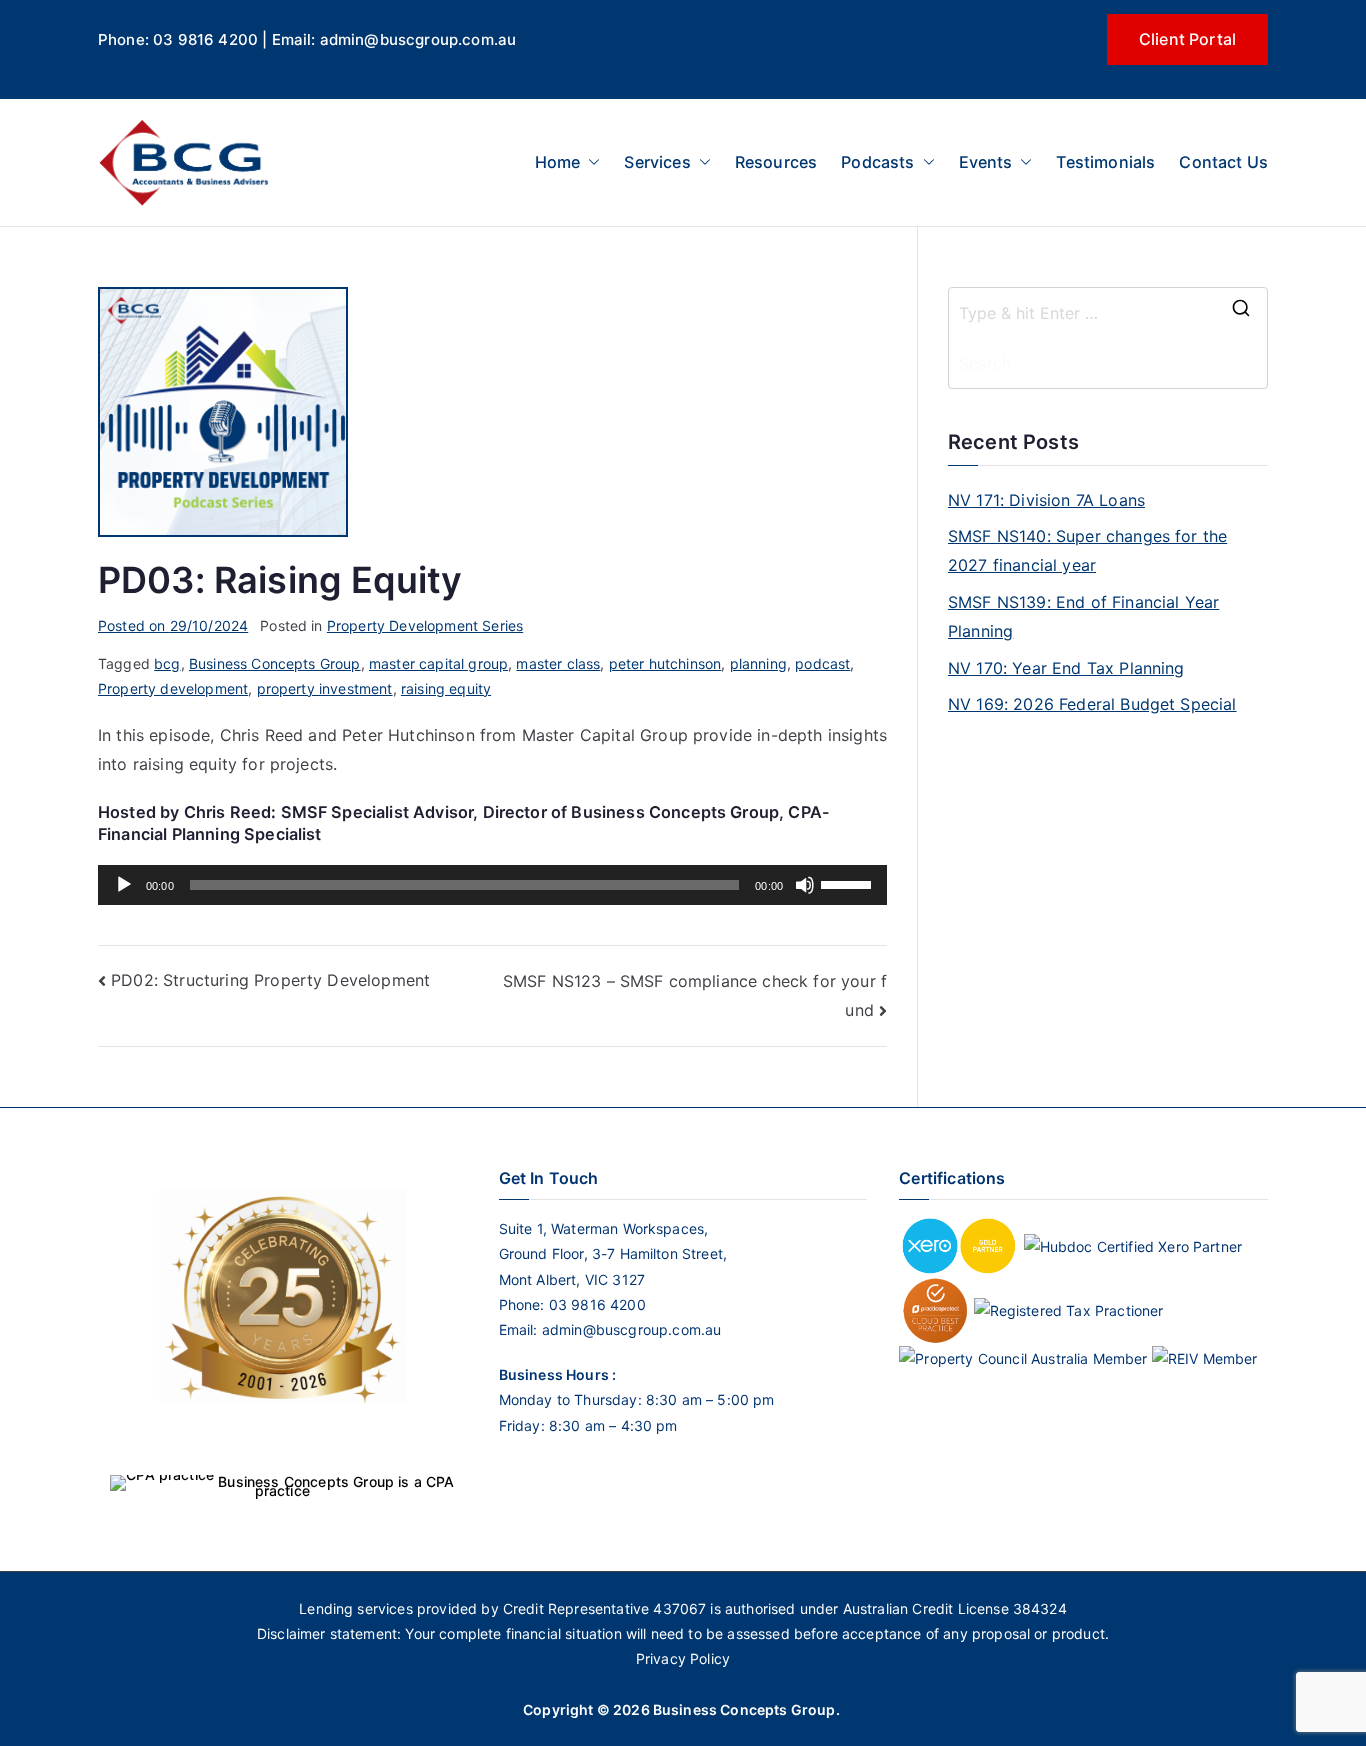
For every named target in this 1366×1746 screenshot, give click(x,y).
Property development (173, 688)
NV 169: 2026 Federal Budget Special (1092, 704)
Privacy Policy (683, 1658)
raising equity (446, 688)
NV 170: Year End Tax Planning (1066, 668)
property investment (325, 688)
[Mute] (805, 885)
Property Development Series (425, 625)
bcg (167, 663)
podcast (822, 663)
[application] (492, 885)
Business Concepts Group (275, 663)
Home (558, 162)
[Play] (124, 885)
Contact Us (1223, 162)
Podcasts (877, 162)
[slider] (849, 883)
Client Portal (1187, 39)
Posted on (173, 625)
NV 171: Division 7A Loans (1046, 500)
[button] (590, 162)
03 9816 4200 (595, 1304)
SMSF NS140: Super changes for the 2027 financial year (1087, 550)
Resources (776, 162)
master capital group (438, 663)
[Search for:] (1108, 313)
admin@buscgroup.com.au (632, 1329)
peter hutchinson (665, 663)
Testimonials (1105, 162)
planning (758, 663)
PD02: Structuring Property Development (270, 980)
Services (657, 162)
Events (986, 162)
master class (558, 663)
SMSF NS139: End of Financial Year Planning (1083, 616)
